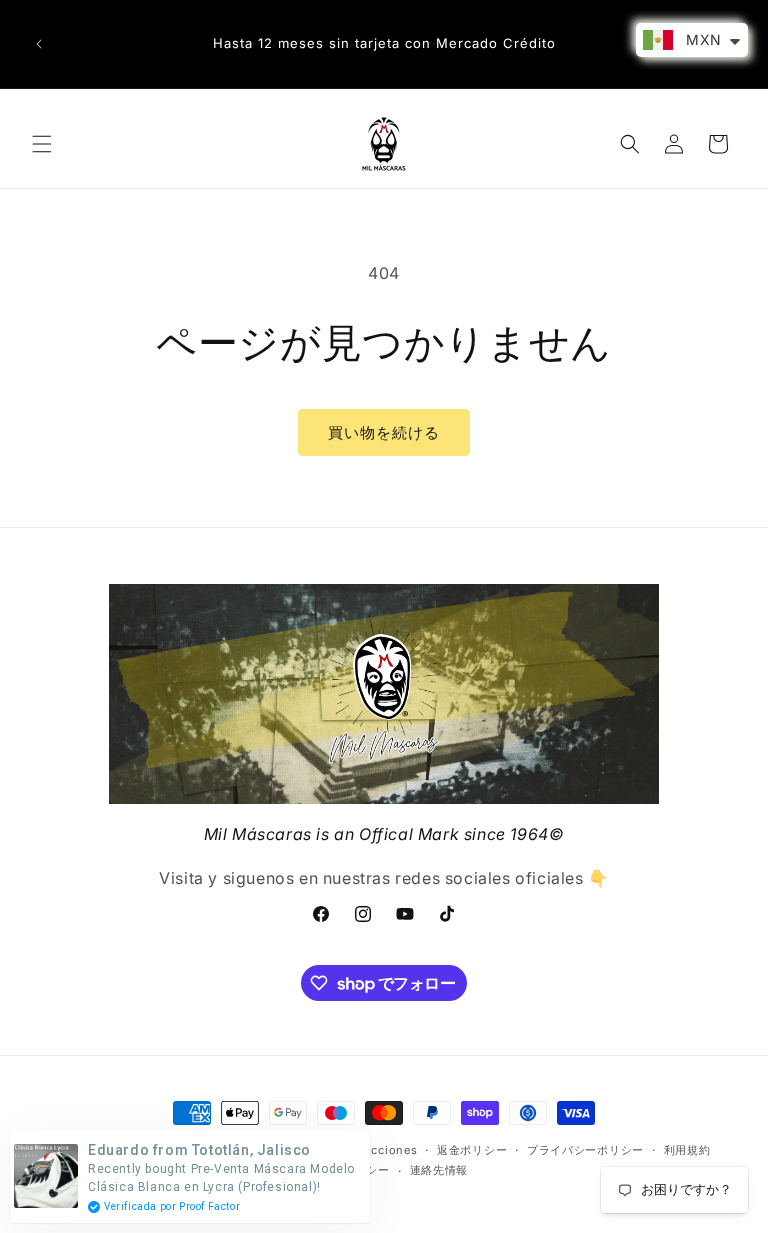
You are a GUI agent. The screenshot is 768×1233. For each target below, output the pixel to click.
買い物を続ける (384, 432)
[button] (42, 144)
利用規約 (687, 1150)
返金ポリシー (472, 1150)
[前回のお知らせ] (39, 44)
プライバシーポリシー (585, 1150)
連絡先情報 (439, 1170)
